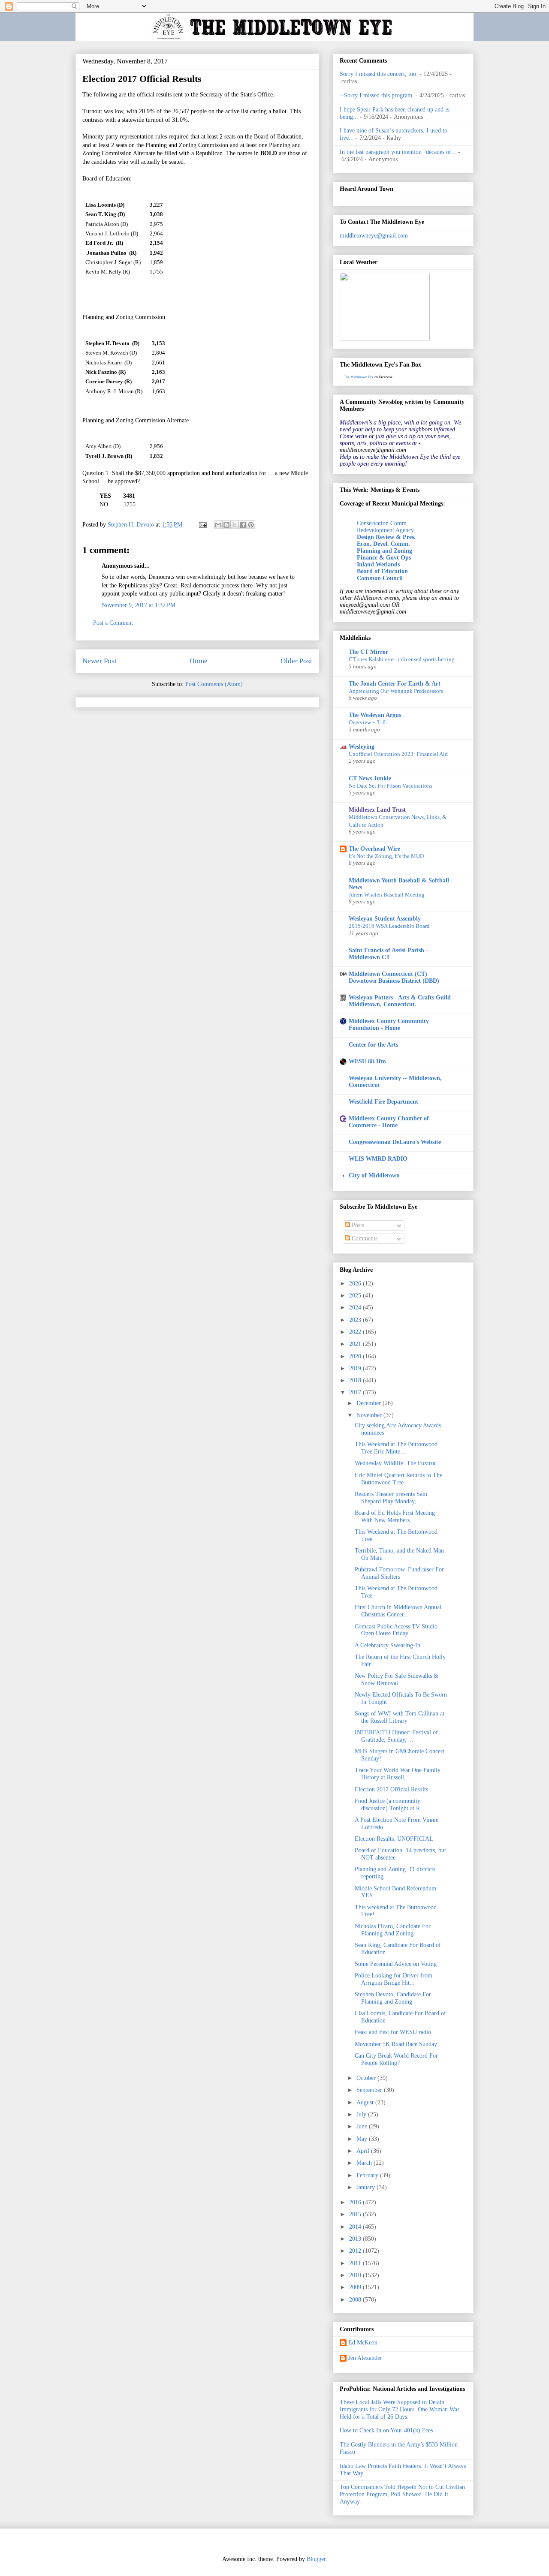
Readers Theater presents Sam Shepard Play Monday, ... (391, 1498)
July (362, 2114)
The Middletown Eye (359, 377)
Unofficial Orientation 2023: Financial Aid (398, 754)
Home (199, 661)
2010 (356, 2275)
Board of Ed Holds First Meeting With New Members (395, 1517)
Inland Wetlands (378, 564)
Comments (364, 1238)
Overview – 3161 (369, 722)
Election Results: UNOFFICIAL (394, 1839)
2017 (356, 1392)
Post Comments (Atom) (214, 684)
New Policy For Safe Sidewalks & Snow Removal (397, 1679)
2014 (356, 2227)
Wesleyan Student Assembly (385, 919)
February (368, 2175)
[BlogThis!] (226, 525)
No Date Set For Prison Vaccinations (391, 786)
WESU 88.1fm (367, 1061)
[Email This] (218, 525)
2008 (356, 2300)
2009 (356, 2287)
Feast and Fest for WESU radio (393, 2032)
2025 (356, 1296)
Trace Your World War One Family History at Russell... (398, 1774)
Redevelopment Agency (385, 530)
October (367, 2078)
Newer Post (100, 661)
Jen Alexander (365, 2358)
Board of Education (382, 571)
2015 (356, 2214)
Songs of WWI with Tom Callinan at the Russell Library (400, 1717)
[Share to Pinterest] (251, 525)
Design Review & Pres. (386, 537)
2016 (356, 2202)
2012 (356, 2251)
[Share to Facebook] (243, 525)
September (370, 2090)
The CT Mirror (368, 652)
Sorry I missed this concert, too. (379, 74)
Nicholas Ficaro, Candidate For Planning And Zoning (393, 1930)
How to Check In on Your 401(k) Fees (386, 2430)
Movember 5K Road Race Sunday (396, 2044)
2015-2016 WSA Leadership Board (389, 926)
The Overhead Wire (374, 849)
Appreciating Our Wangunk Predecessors (396, 691)
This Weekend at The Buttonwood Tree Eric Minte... (396, 1448)
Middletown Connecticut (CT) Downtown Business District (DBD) (394, 977)
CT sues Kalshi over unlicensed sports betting (402, 659)
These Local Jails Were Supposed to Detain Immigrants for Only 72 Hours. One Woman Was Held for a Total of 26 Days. (400, 2409)
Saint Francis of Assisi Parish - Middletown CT (388, 954)
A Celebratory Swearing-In (388, 1645)
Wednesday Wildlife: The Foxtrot (395, 1463)
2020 (356, 1356)
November (370, 1415)
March (365, 2163)
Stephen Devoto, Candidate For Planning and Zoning (393, 1998)
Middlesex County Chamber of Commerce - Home (389, 1122)
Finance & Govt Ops (384, 558)
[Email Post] (202, 525)
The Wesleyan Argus (375, 715)
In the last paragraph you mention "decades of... (398, 152)
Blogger (316, 2559)
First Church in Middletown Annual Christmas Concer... (398, 1611)
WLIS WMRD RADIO (378, 1159)
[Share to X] (235, 525)
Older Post (296, 661)
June (363, 2126)
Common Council (380, 578)
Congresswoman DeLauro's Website (395, 1142)
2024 (356, 1308)
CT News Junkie (370, 778)
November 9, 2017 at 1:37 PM (139, 605)
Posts (357, 1225)
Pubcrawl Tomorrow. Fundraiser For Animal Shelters (399, 1573)
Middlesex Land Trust (377, 810)
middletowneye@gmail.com (374, 236)
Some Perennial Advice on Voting (396, 1964)
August (366, 2102)
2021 (356, 1344)
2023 (356, 1320)
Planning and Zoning (385, 551)
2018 (356, 1380)
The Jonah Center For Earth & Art (395, 684)
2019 (356, 1368)
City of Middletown (374, 1175)
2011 (356, 2263)
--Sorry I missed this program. (377, 95)
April (364, 2151)
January (367, 2187)
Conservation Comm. (383, 523)
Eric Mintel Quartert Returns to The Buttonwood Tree (398, 1479)
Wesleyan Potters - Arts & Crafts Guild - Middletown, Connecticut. (402, 1001)
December (370, 1403)
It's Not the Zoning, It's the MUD (386, 856)
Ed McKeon (363, 2343)
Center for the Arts (373, 1045)
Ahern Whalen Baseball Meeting (387, 895)
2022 (356, 1332)
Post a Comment (113, 623)
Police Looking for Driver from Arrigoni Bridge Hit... (394, 1979)
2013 (356, 2239)
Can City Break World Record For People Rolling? (396, 2059)
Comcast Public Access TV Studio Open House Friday (396, 1630)
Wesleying (362, 747)
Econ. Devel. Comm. (383, 544)
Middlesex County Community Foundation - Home (389, 1025)
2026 (356, 1283)
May (363, 2139)
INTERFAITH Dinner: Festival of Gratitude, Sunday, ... (396, 1736)
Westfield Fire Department (383, 1102)
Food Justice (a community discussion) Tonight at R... (390, 1805)
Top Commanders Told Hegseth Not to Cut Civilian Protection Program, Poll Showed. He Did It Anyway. (402, 2494)
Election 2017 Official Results (391, 1789)
